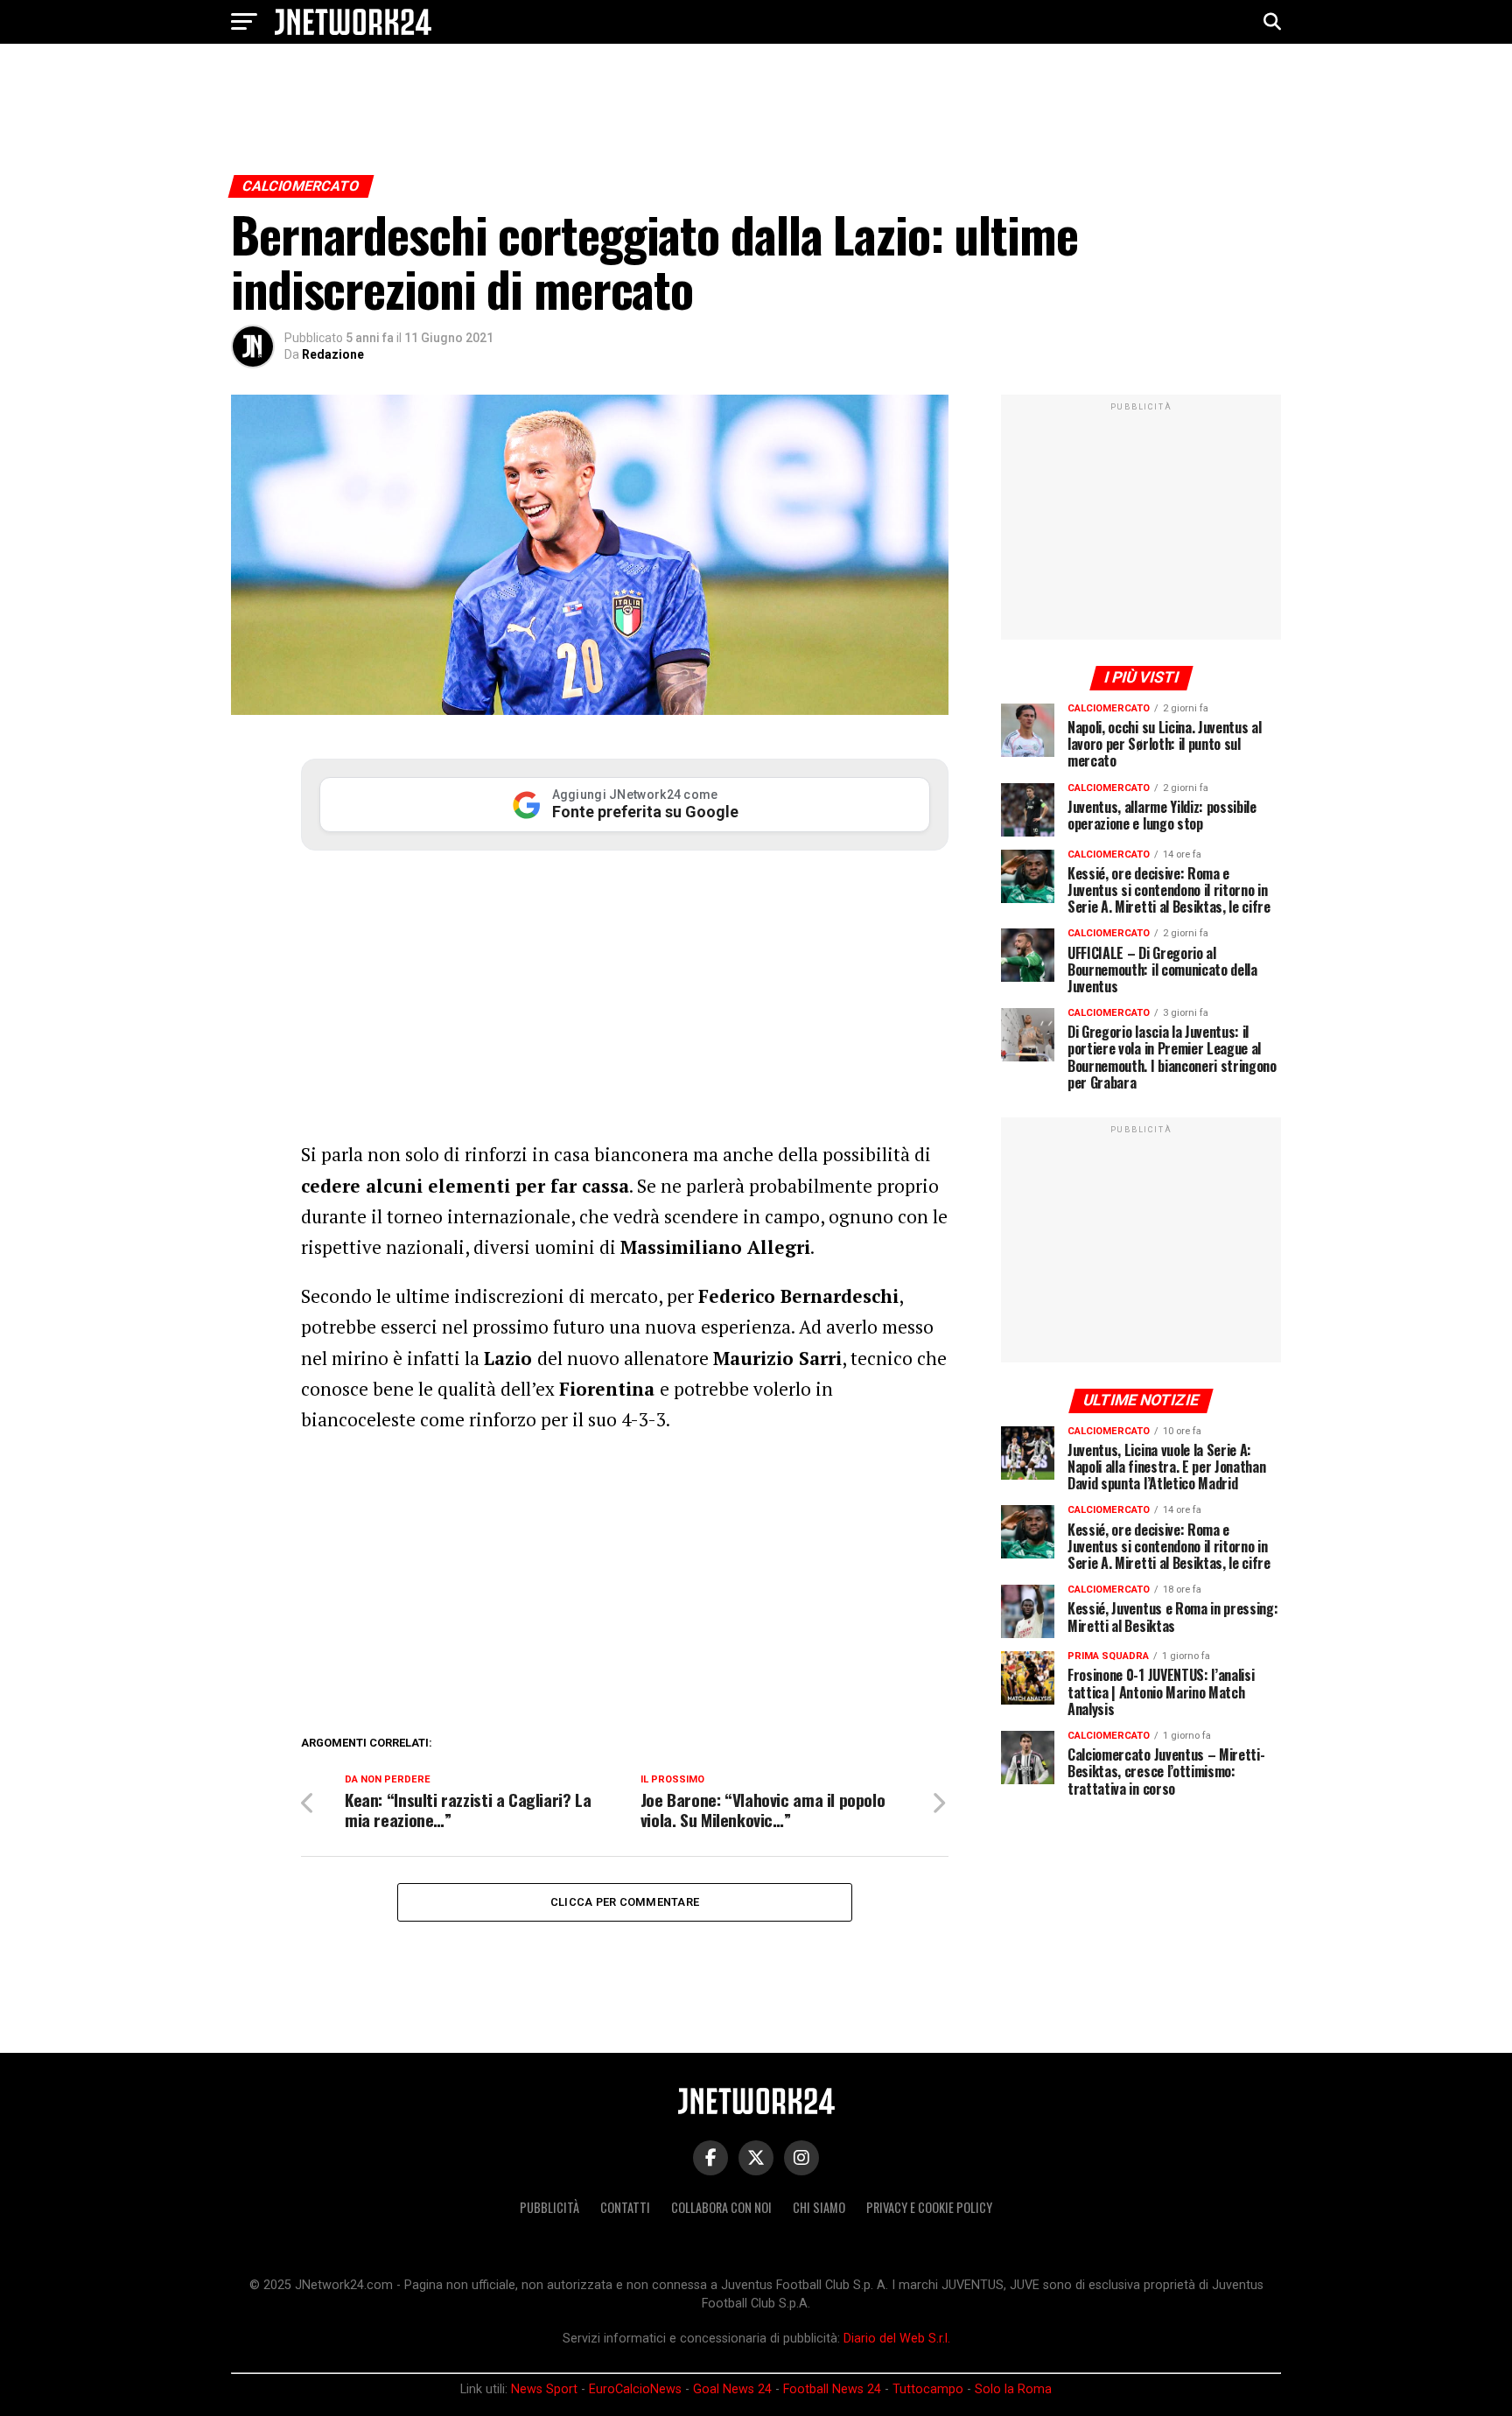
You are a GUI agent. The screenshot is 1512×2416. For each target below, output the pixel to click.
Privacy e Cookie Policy (929, 2207)
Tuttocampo (928, 2389)
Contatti (625, 2207)
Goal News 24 (732, 2389)
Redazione (333, 354)
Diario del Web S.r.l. (897, 2339)
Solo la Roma (1013, 2389)
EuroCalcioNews (635, 2389)
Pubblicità (549, 2207)
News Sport (544, 2389)
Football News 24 (832, 2389)
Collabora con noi (721, 2207)
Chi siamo (819, 2207)
